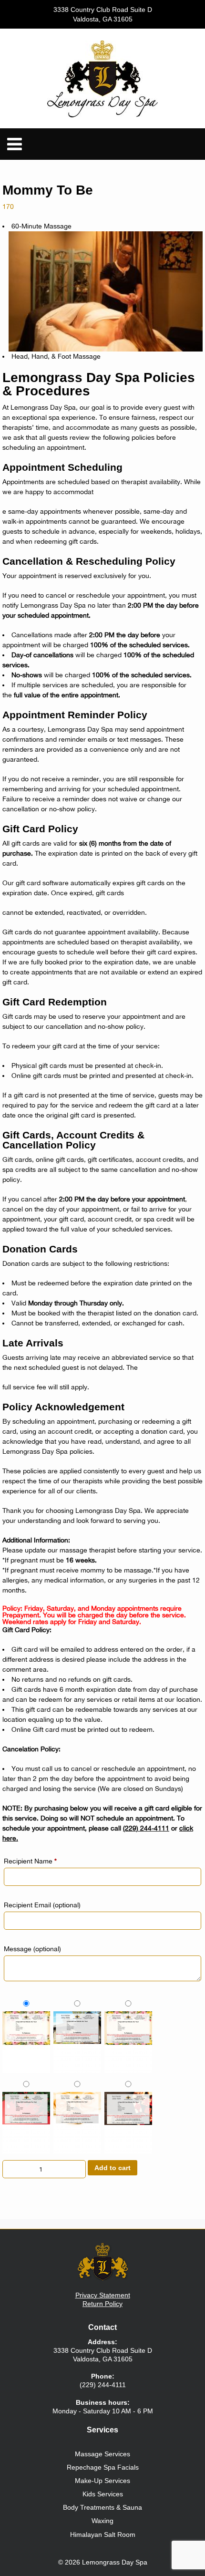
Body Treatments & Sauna (102, 2507)
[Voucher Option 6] (128, 2123)
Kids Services (103, 2494)
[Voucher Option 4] (26, 2123)
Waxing (102, 2521)
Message (32, 1949)
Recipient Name (30, 1861)
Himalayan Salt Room (103, 2535)
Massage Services (102, 2454)
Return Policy (102, 2304)
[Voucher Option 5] (77, 2123)
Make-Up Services (102, 2481)
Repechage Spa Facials (103, 2467)
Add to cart (113, 2168)
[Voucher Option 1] (26, 2042)
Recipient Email (42, 1905)
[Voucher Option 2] (77, 2042)
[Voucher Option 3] (128, 2042)
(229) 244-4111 (146, 1828)
